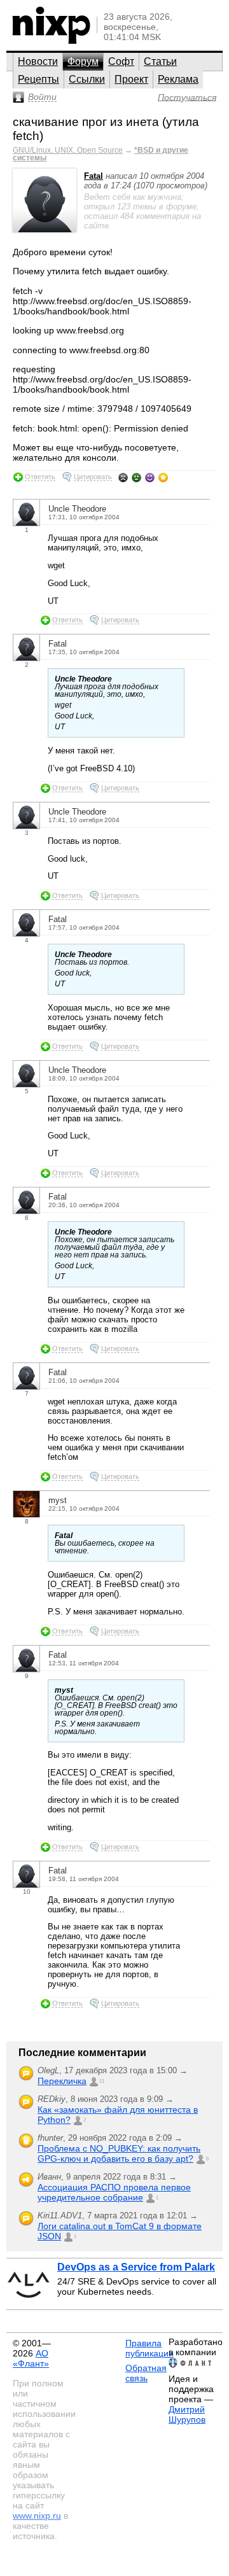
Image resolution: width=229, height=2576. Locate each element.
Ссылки (87, 79)
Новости (38, 61)
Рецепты (38, 79)
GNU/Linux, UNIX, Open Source (68, 150)
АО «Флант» (31, 2358)
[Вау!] (163, 477)
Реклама (178, 79)
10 (27, 1892)
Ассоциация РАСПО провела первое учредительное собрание (114, 2192)
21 (102, 2081)
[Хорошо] (150, 477)
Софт (121, 61)
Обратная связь (146, 2373)
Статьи (160, 61)
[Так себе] (136, 477)
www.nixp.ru (37, 2516)
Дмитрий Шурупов (187, 2414)
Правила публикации (149, 2348)
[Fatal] (45, 229)
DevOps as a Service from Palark (136, 2267)
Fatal (94, 176)
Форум (83, 61)
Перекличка (62, 2081)
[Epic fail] (123, 477)
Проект (131, 79)
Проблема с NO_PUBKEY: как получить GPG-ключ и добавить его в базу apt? (119, 2153)
